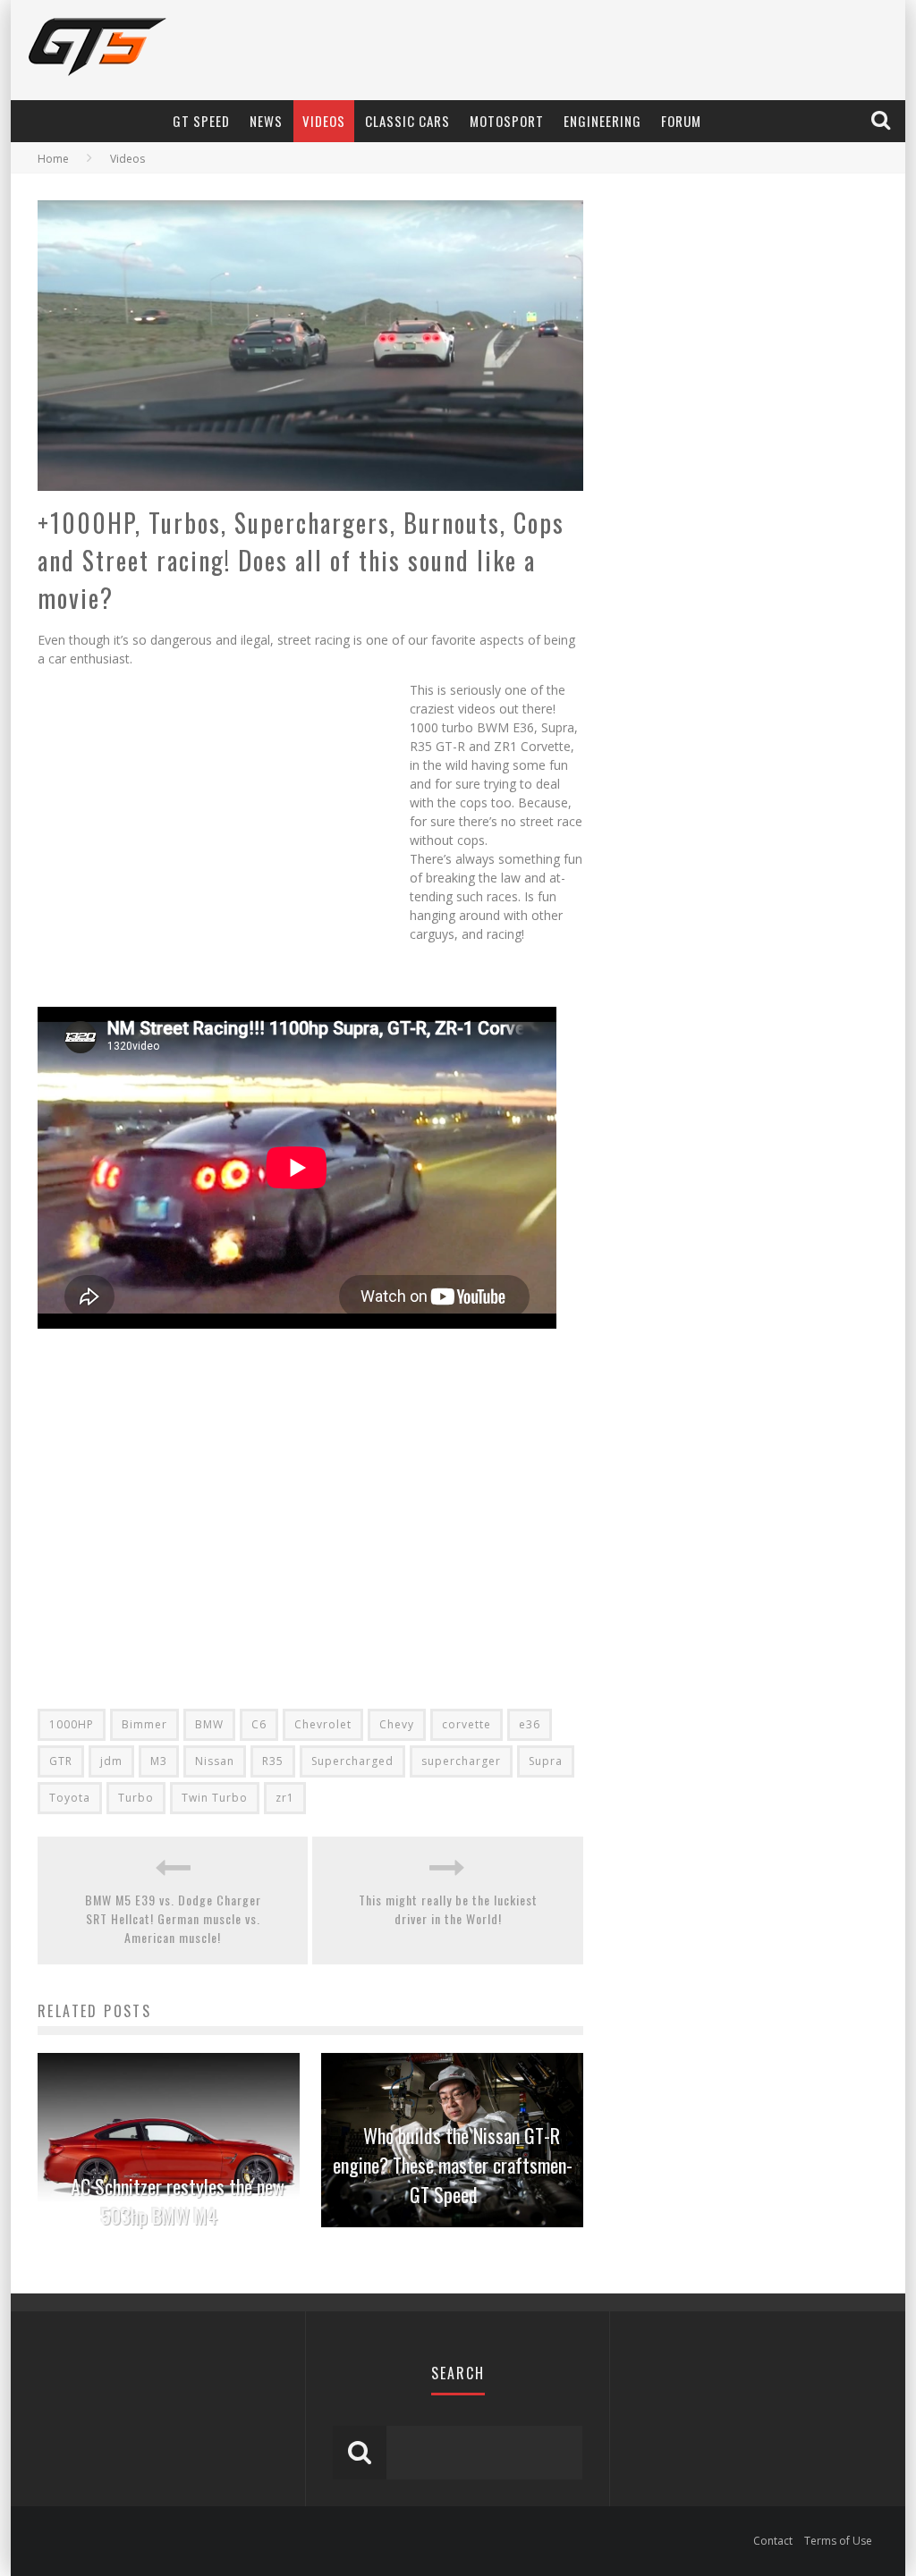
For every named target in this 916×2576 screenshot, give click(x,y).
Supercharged (352, 1761)
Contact (773, 2541)
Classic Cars (407, 121)
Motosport (507, 121)
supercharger (461, 1761)
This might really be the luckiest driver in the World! (448, 1909)
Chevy (397, 1724)
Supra (546, 1761)
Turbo (136, 1798)
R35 (273, 1761)
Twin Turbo (215, 1798)
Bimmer (144, 1724)
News (266, 121)
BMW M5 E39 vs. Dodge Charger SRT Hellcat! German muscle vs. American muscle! (173, 1918)
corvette (466, 1724)
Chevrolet (323, 1724)
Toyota (70, 1798)
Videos (324, 121)
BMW (209, 1724)
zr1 (285, 1798)
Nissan (215, 1761)
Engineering (602, 121)
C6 (259, 1724)
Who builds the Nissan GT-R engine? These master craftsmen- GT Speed (453, 2165)
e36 (530, 1724)
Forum (681, 121)
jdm (111, 1761)
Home (53, 159)
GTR (61, 1761)
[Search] (882, 121)
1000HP (72, 1724)
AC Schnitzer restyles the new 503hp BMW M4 (178, 2201)
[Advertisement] (224, 841)
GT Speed (201, 121)
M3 (159, 1761)
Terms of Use (838, 2541)
